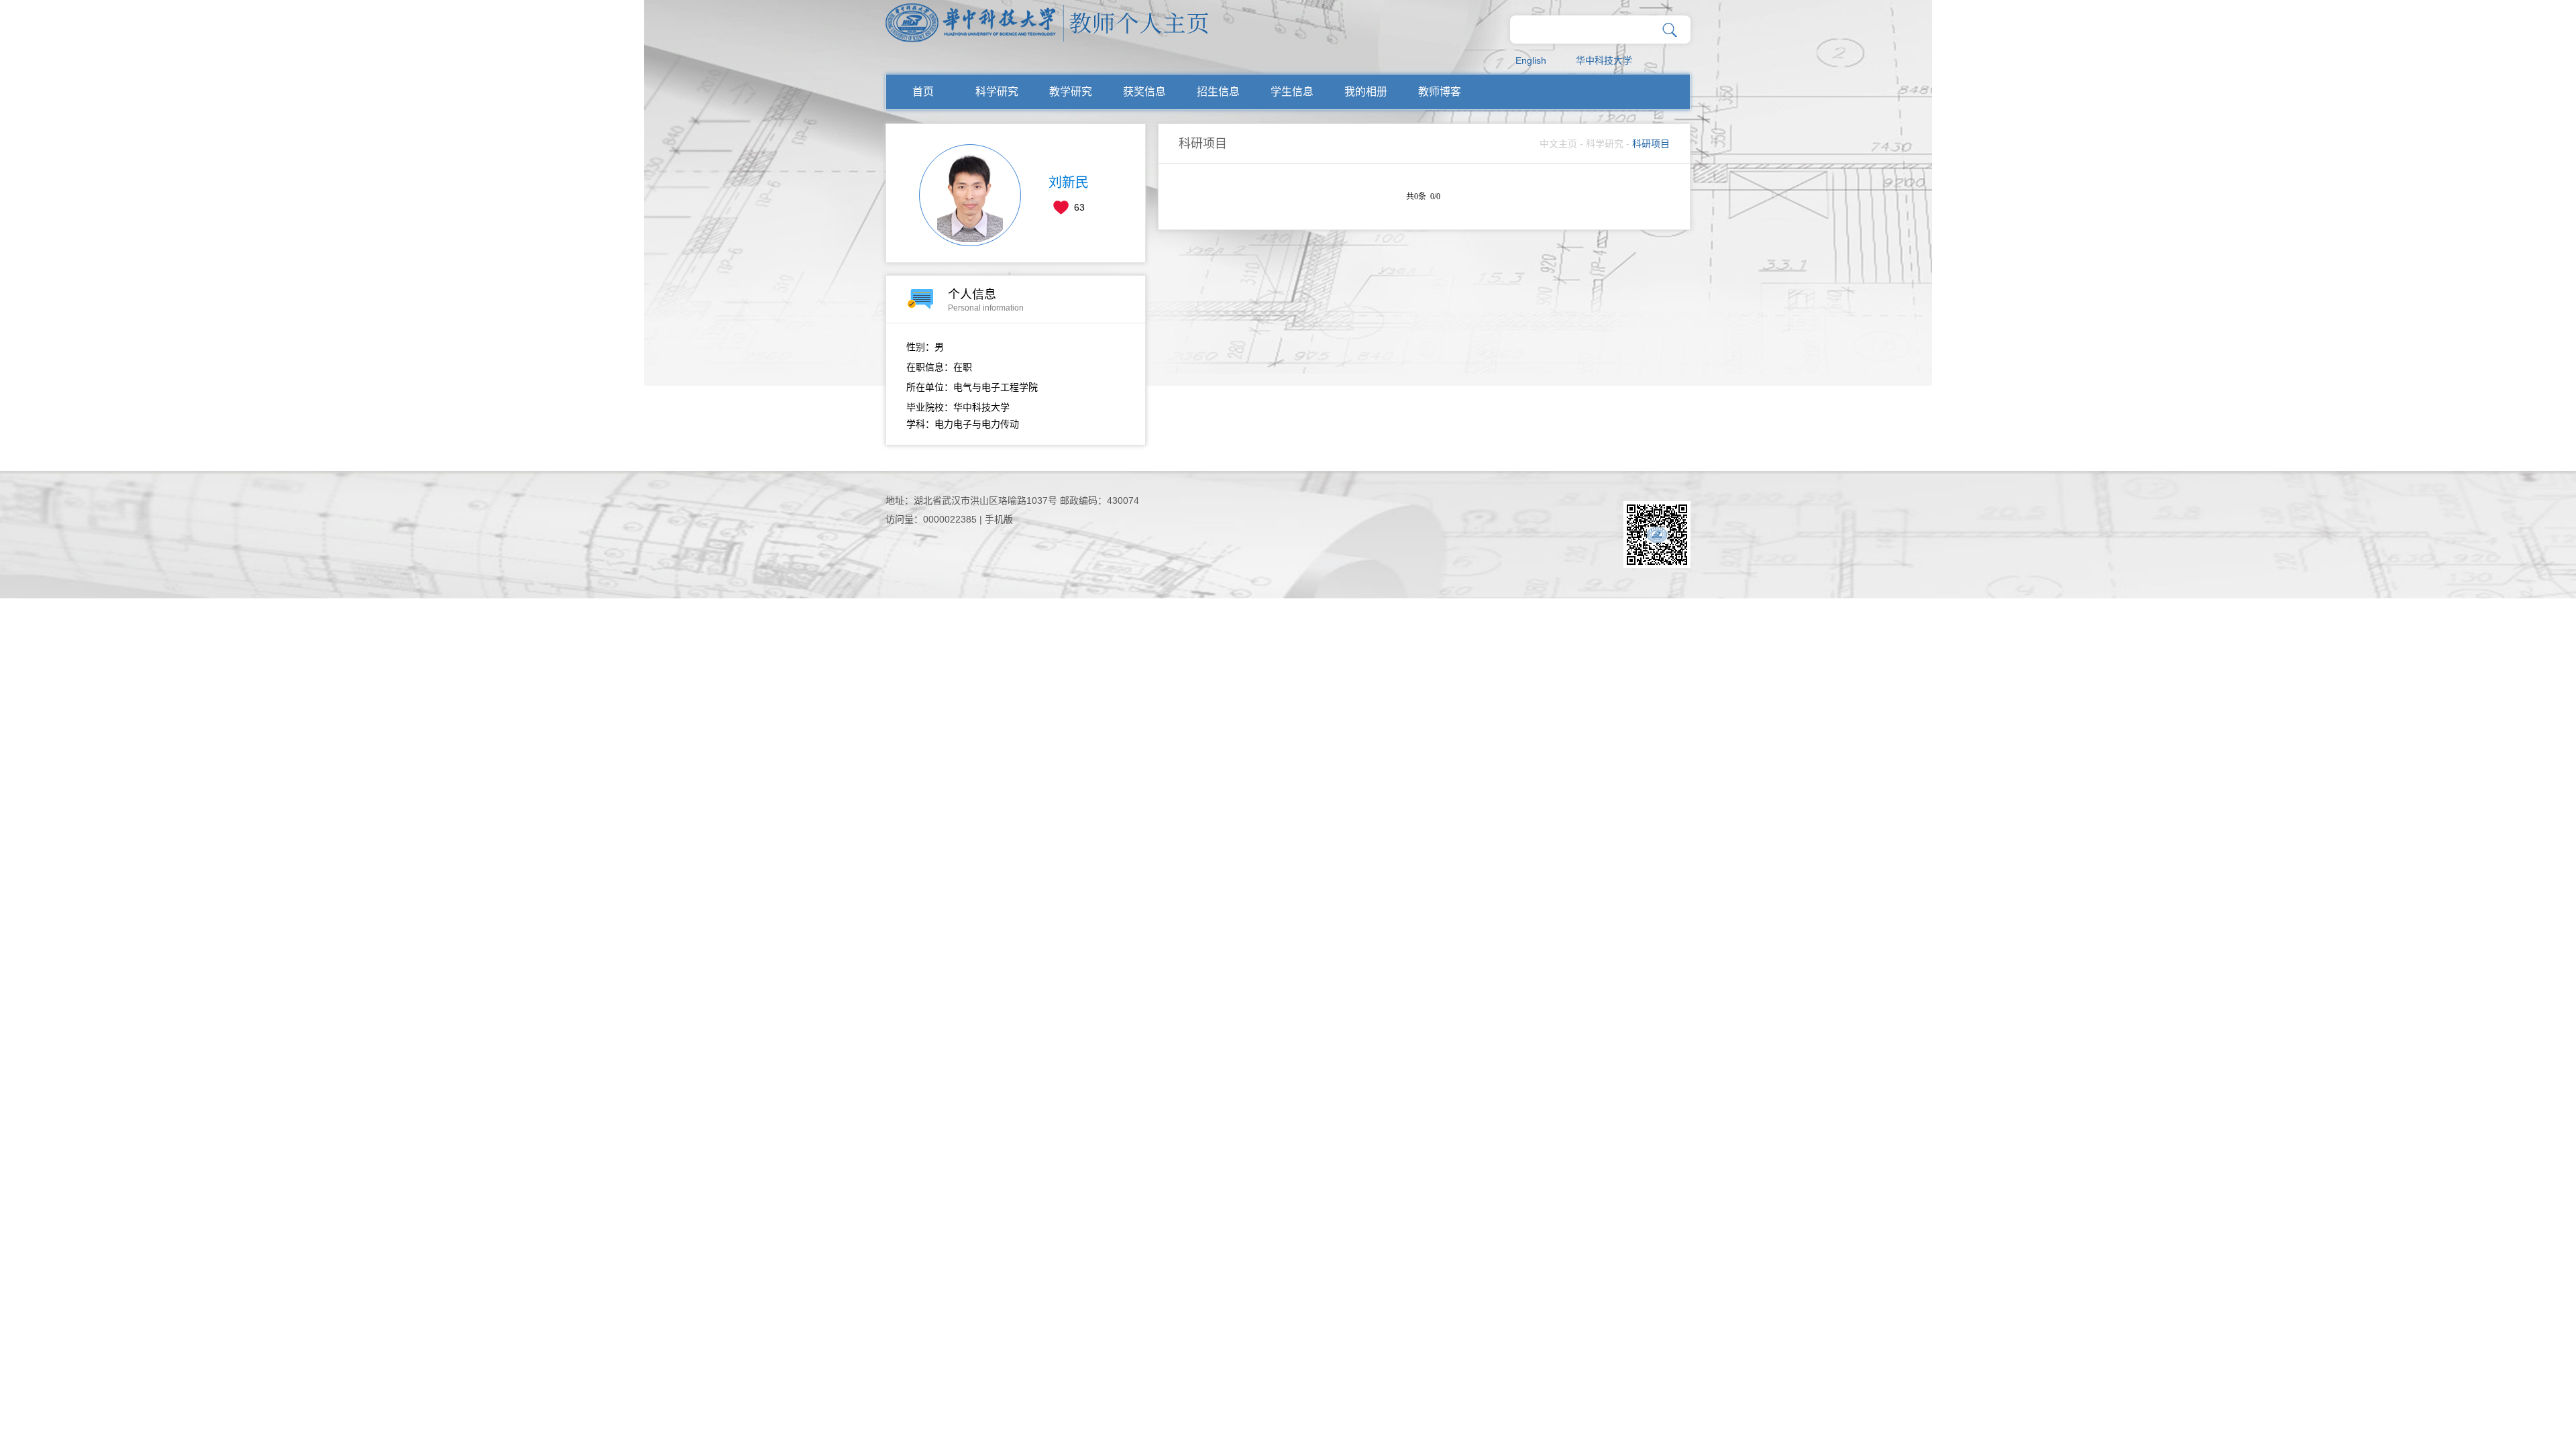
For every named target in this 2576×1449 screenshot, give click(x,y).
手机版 (999, 519)
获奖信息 (1144, 92)
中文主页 (1558, 144)
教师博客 (1440, 92)
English (1531, 60)
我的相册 (1366, 92)
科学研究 (997, 92)
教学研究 (1071, 92)
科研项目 (1651, 144)
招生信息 (1218, 92)
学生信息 (1292, 92)
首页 (923, 92)
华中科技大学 (1604, 60)
